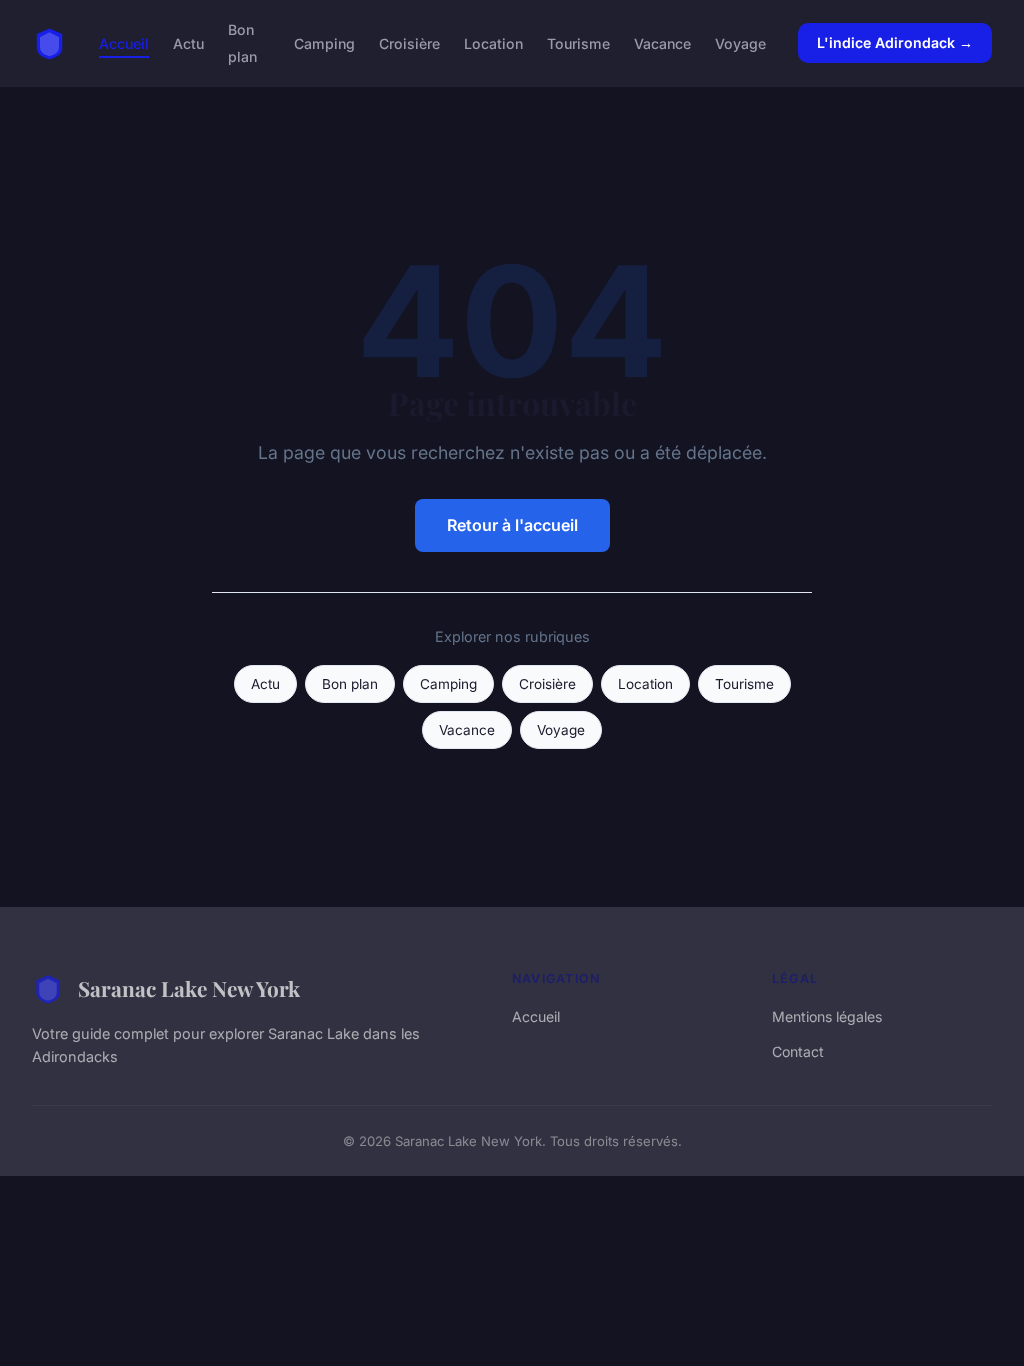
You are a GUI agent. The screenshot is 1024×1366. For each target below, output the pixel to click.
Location (493, 43)
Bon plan (242, 43)
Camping (324, 43)
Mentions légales (827, 1016)
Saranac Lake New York (189, 988)
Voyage (740, 43)
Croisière (409, 43)
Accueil (124, 43)
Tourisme (578, 43)
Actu (188, 43)
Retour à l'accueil (512, 525)
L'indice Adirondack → (895, 42)
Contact (798, 1051)
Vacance (662, 43)
